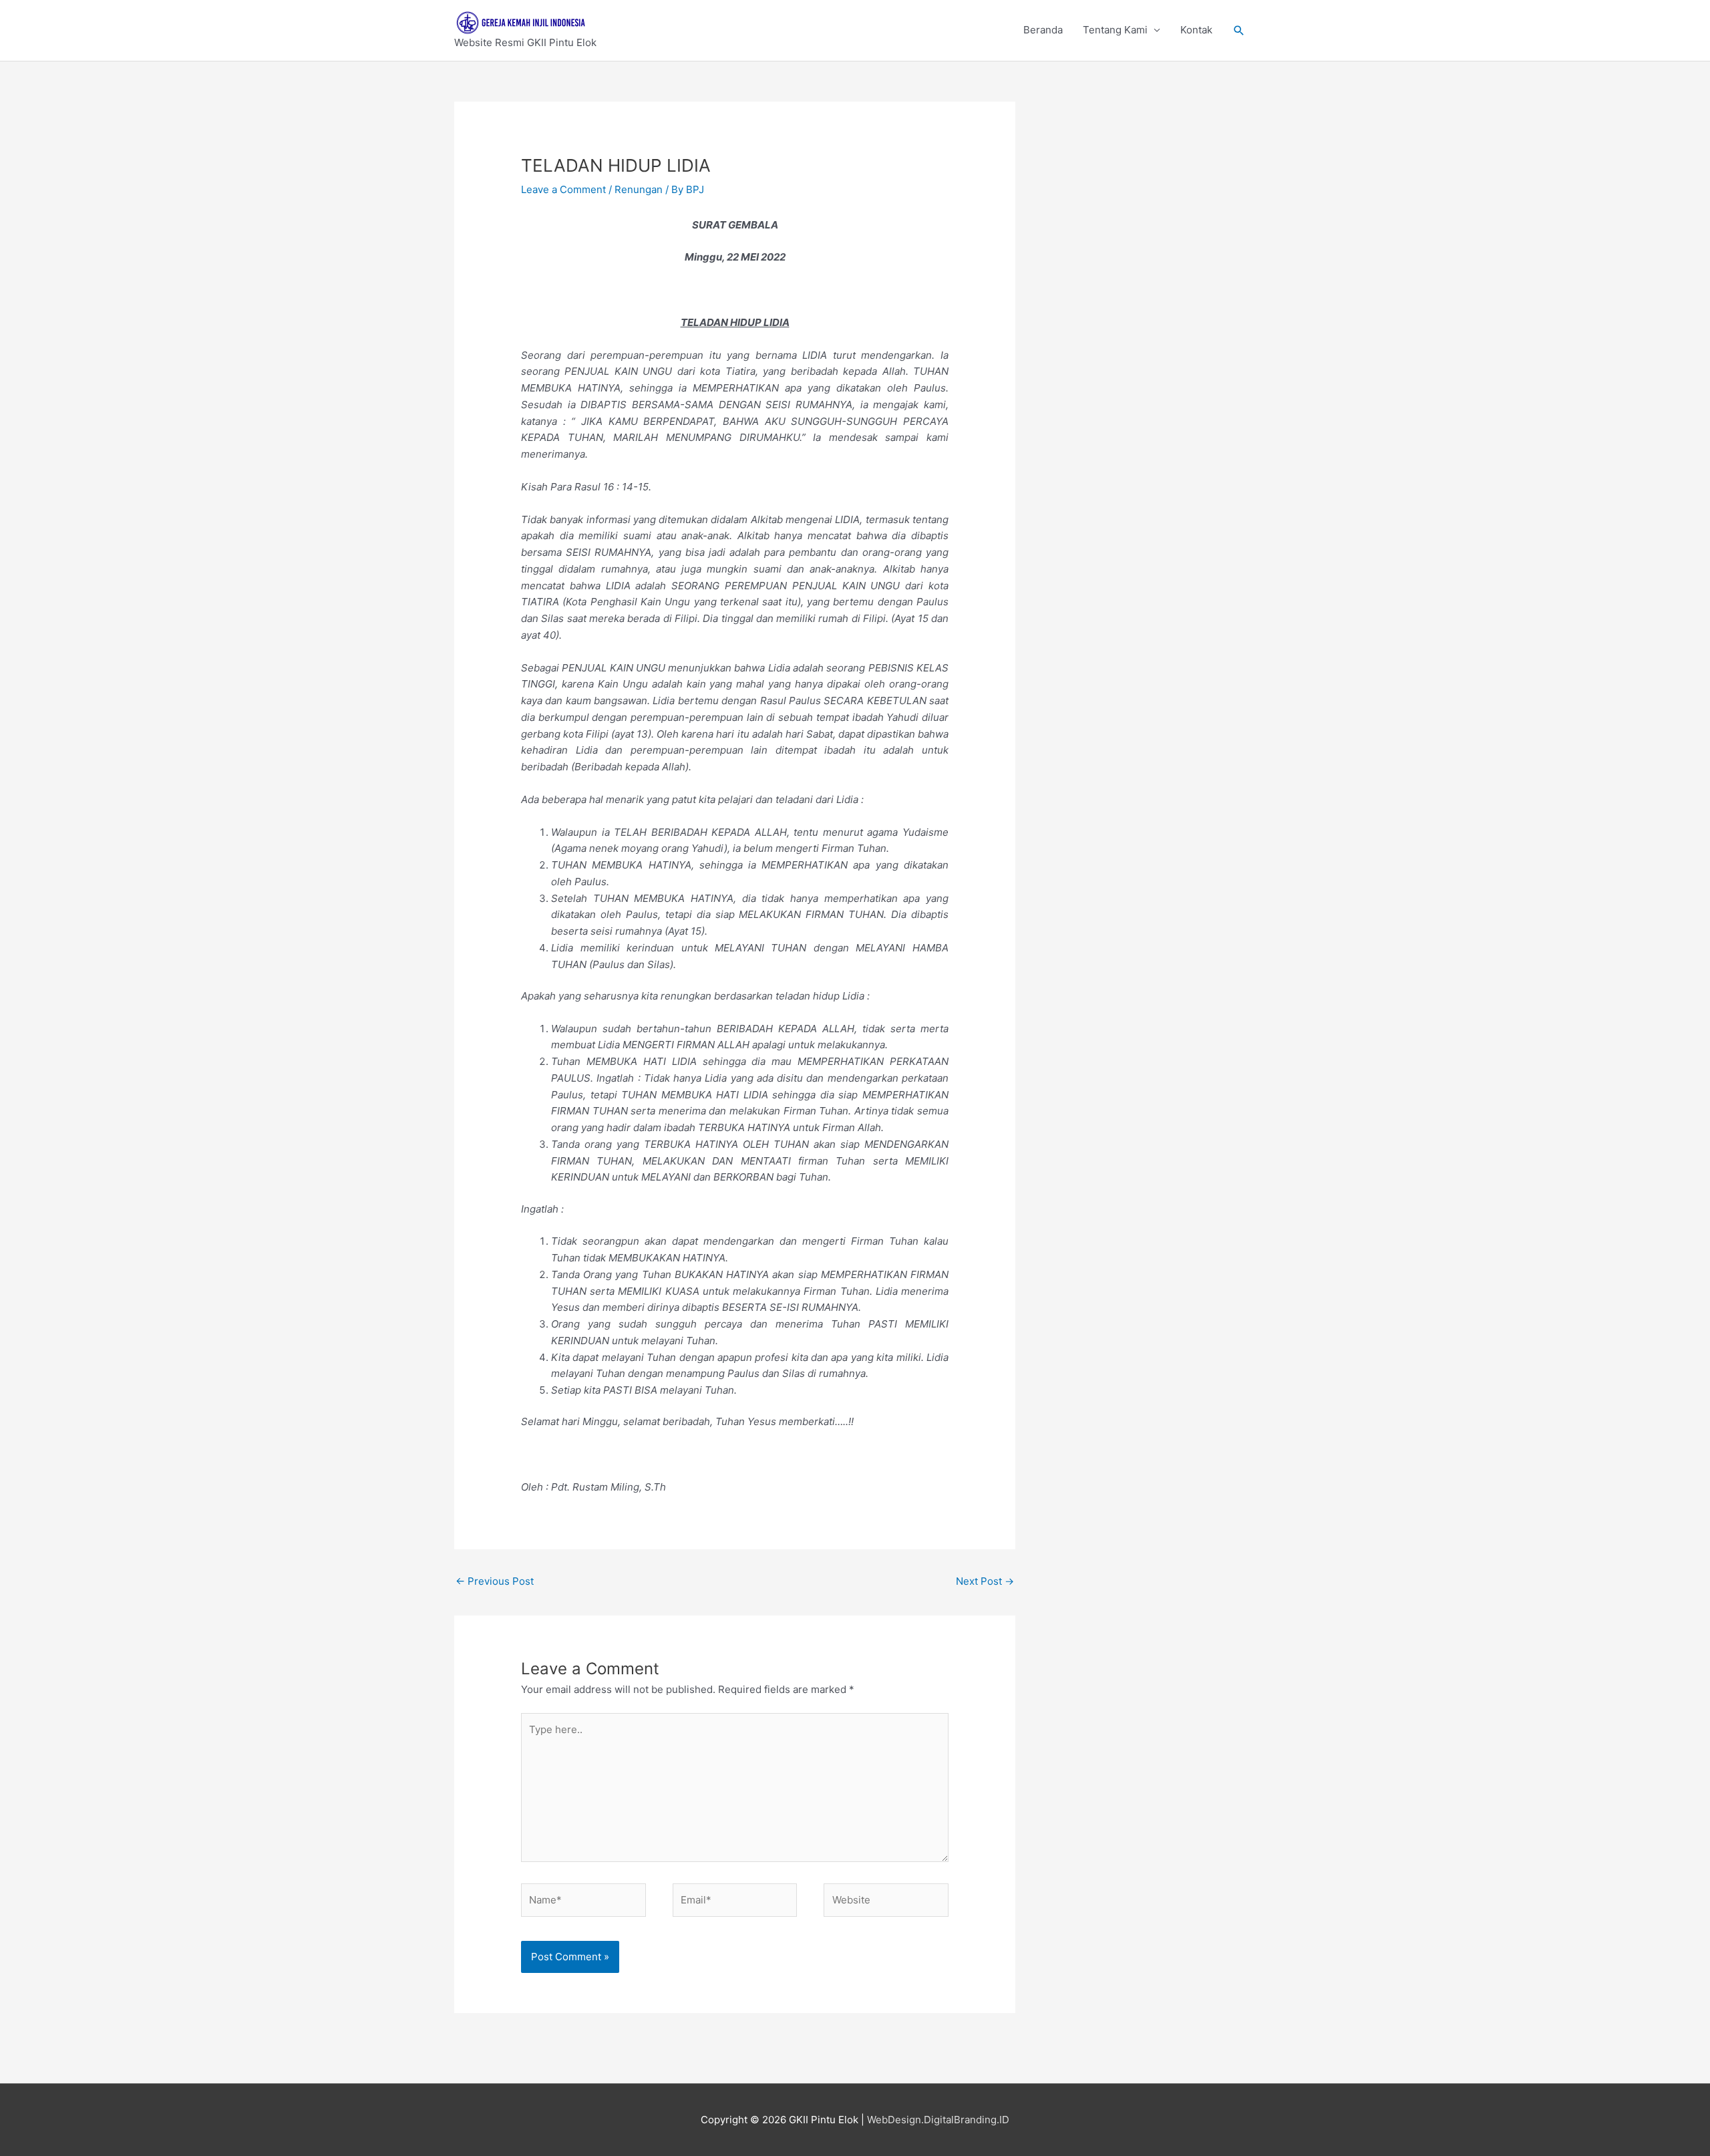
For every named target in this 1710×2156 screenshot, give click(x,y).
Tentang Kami (1115, 30)
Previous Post (495, 1581)
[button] (1239, 31)
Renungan (639, 189)
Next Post (985, 1581)
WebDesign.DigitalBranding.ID (938, 2120)
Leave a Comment (563, 189)
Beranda (1043, 30)
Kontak (1196, 30)
